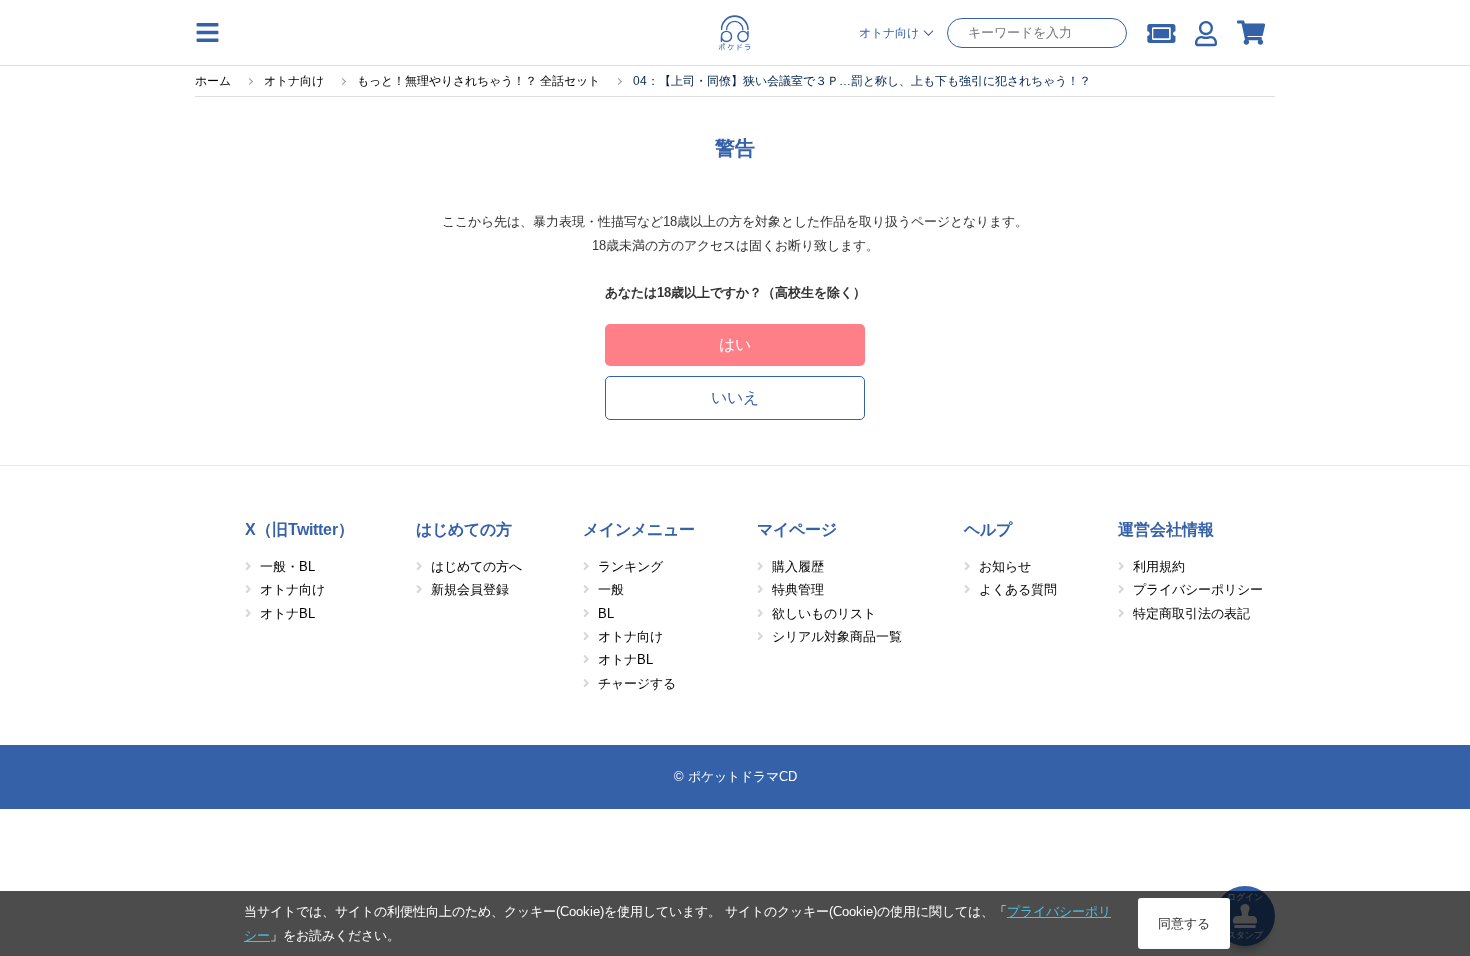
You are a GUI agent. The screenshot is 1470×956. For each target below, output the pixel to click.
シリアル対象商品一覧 (837, 636)
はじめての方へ (476, 566)
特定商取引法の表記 (1191, 613)
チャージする (637, 683)
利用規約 (1159, 566)
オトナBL (287, 613)
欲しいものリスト (824, 613)
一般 (611, 589)
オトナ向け (292, 589)
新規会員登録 (470, 589)
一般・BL (287, 566)
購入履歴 (798, 566)
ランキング (630, 566)
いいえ (735, 397)
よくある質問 (1018, 589)
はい (735, 344)
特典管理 (798, 589)
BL (606, 613)
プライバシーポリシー (1198, 589)
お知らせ (1005, 566)
